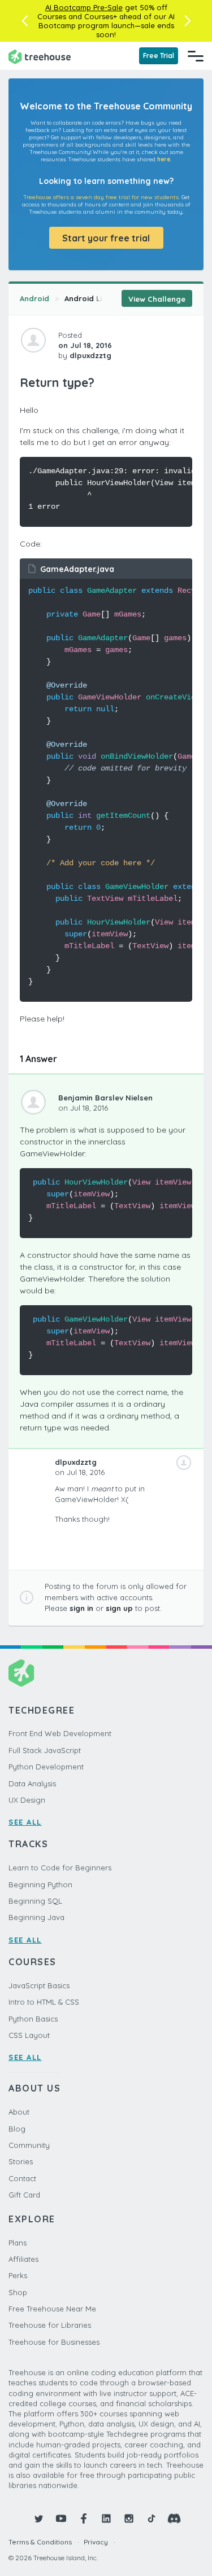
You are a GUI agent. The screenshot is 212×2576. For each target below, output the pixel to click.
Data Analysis (32, 1784)
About (19, 2112)
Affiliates (23, 2259)
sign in (81, 1608)
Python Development (46, 1767)
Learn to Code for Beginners (60, 1868)
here (164, 159)
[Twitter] (38, 2518)
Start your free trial (106, 238)
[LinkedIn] (106, 2518)
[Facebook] (84, 2518)
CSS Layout (29, 2035)
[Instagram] (129, 2518)
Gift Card (24, 2195)
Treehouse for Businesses (54, 2342)
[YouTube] (61, 2518)
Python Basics (33, 2019)
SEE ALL (25, 1822)
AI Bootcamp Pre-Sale (84, 7)
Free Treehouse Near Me (52, 2309)
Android (34, 298)
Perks (18, 2275)
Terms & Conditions (40, 2542)
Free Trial (159, 56)
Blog (17, 2129)
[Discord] (174, 2518)
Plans (18, 2243)
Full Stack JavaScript (45, 1750)
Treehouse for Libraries (50, 2325)
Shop (18, 2292)
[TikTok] (152, 2518)
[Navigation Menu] (196, 56)
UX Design (27, 1800)
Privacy (96, 2542)
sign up (119, 1608)
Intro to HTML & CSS (44, 2002)
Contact (22, 2178)
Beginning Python (40, 1884)
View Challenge (157, 299)
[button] (25, 21)
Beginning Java (36, 1917)
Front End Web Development (60, 1733)
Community (29, 2145)
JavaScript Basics (39, 1985)
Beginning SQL (35, 1901)
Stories (21, 2161)
